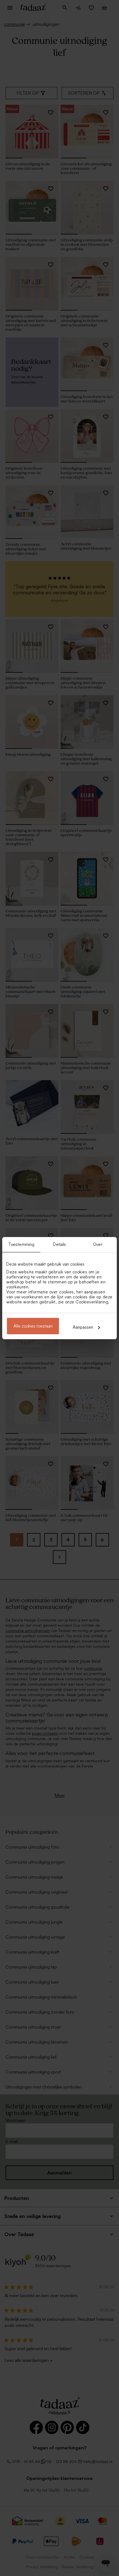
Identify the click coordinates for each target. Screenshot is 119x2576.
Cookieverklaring (92, 1302)
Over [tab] (98, 1244)
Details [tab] (60, 1244)
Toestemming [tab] (21, 1244)
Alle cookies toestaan (33, 1326)
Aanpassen (83, 1327)
